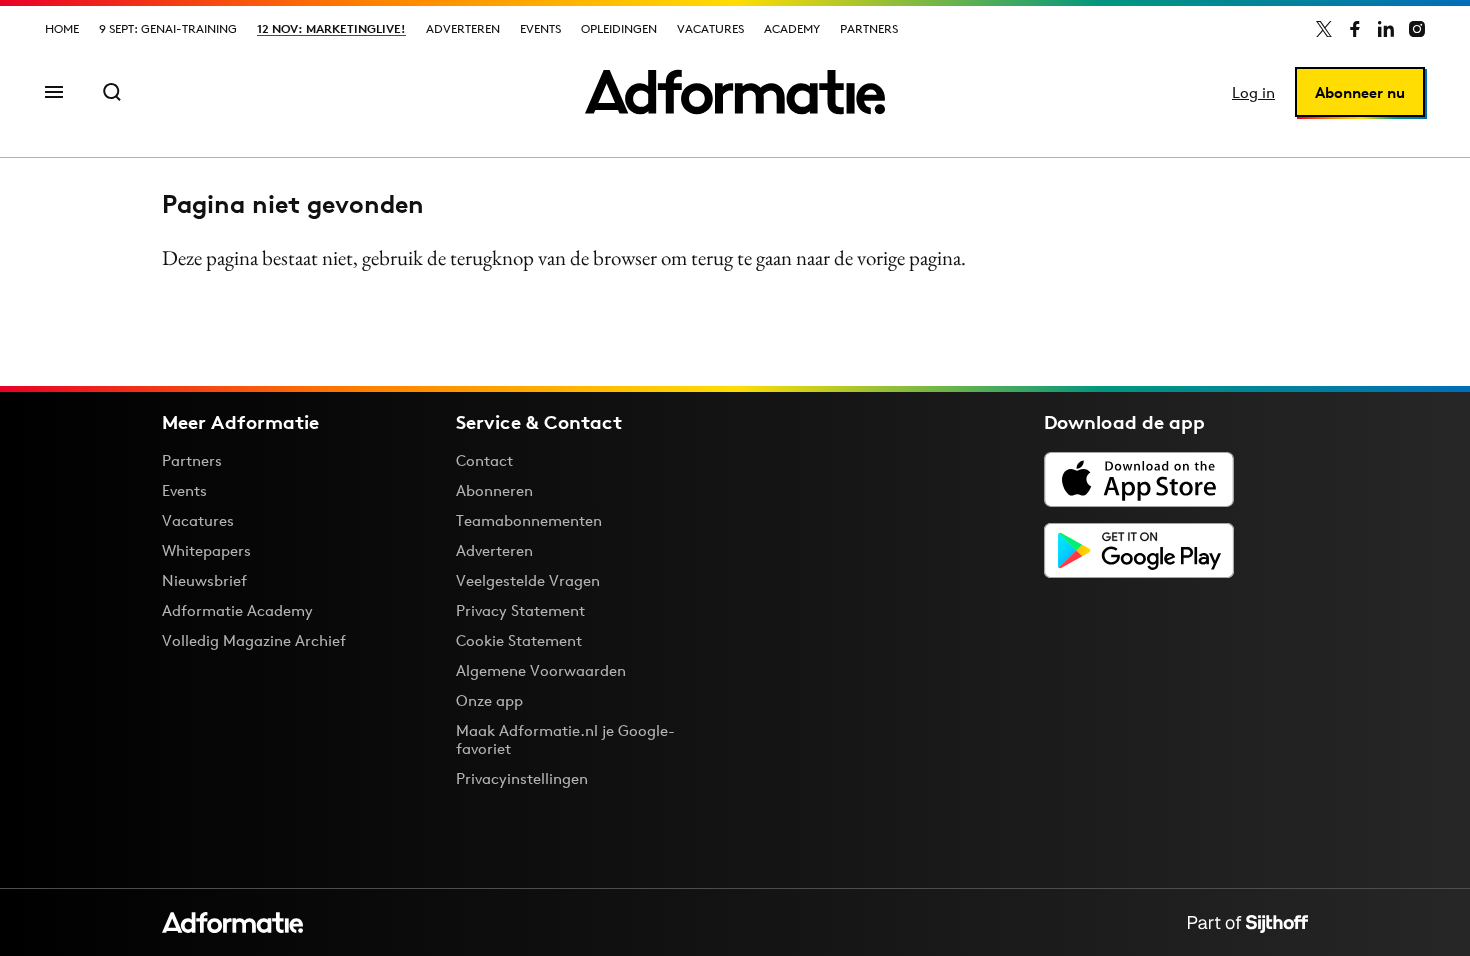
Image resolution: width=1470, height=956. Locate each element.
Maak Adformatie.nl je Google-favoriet (565, 739)
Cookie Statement (519, 640)
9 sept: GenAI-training (168, 28)
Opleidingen (619, 28)
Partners (869, 28)
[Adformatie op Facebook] (1355, 29)
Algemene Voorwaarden (541, 670)
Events (540, 28)
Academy (792, 28)
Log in (1253, 92)
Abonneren (494, 490)
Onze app (489, 700)
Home (62, 28)
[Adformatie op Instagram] (1417, 29)
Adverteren (463, 28)
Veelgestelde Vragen (528, 580)
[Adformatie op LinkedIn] (1386, 29)
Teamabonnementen (529, 520)
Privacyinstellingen (522, 779)
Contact (484, 460)
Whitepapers (206, 550)
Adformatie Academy (237, 610)
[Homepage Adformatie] (735, 92)
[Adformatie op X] (1324, 29)
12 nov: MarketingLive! (331, 28)
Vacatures (710, 28)
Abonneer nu (1360, 92)
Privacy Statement (520, 610)
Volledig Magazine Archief (254, 640)
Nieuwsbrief (204, 580)
